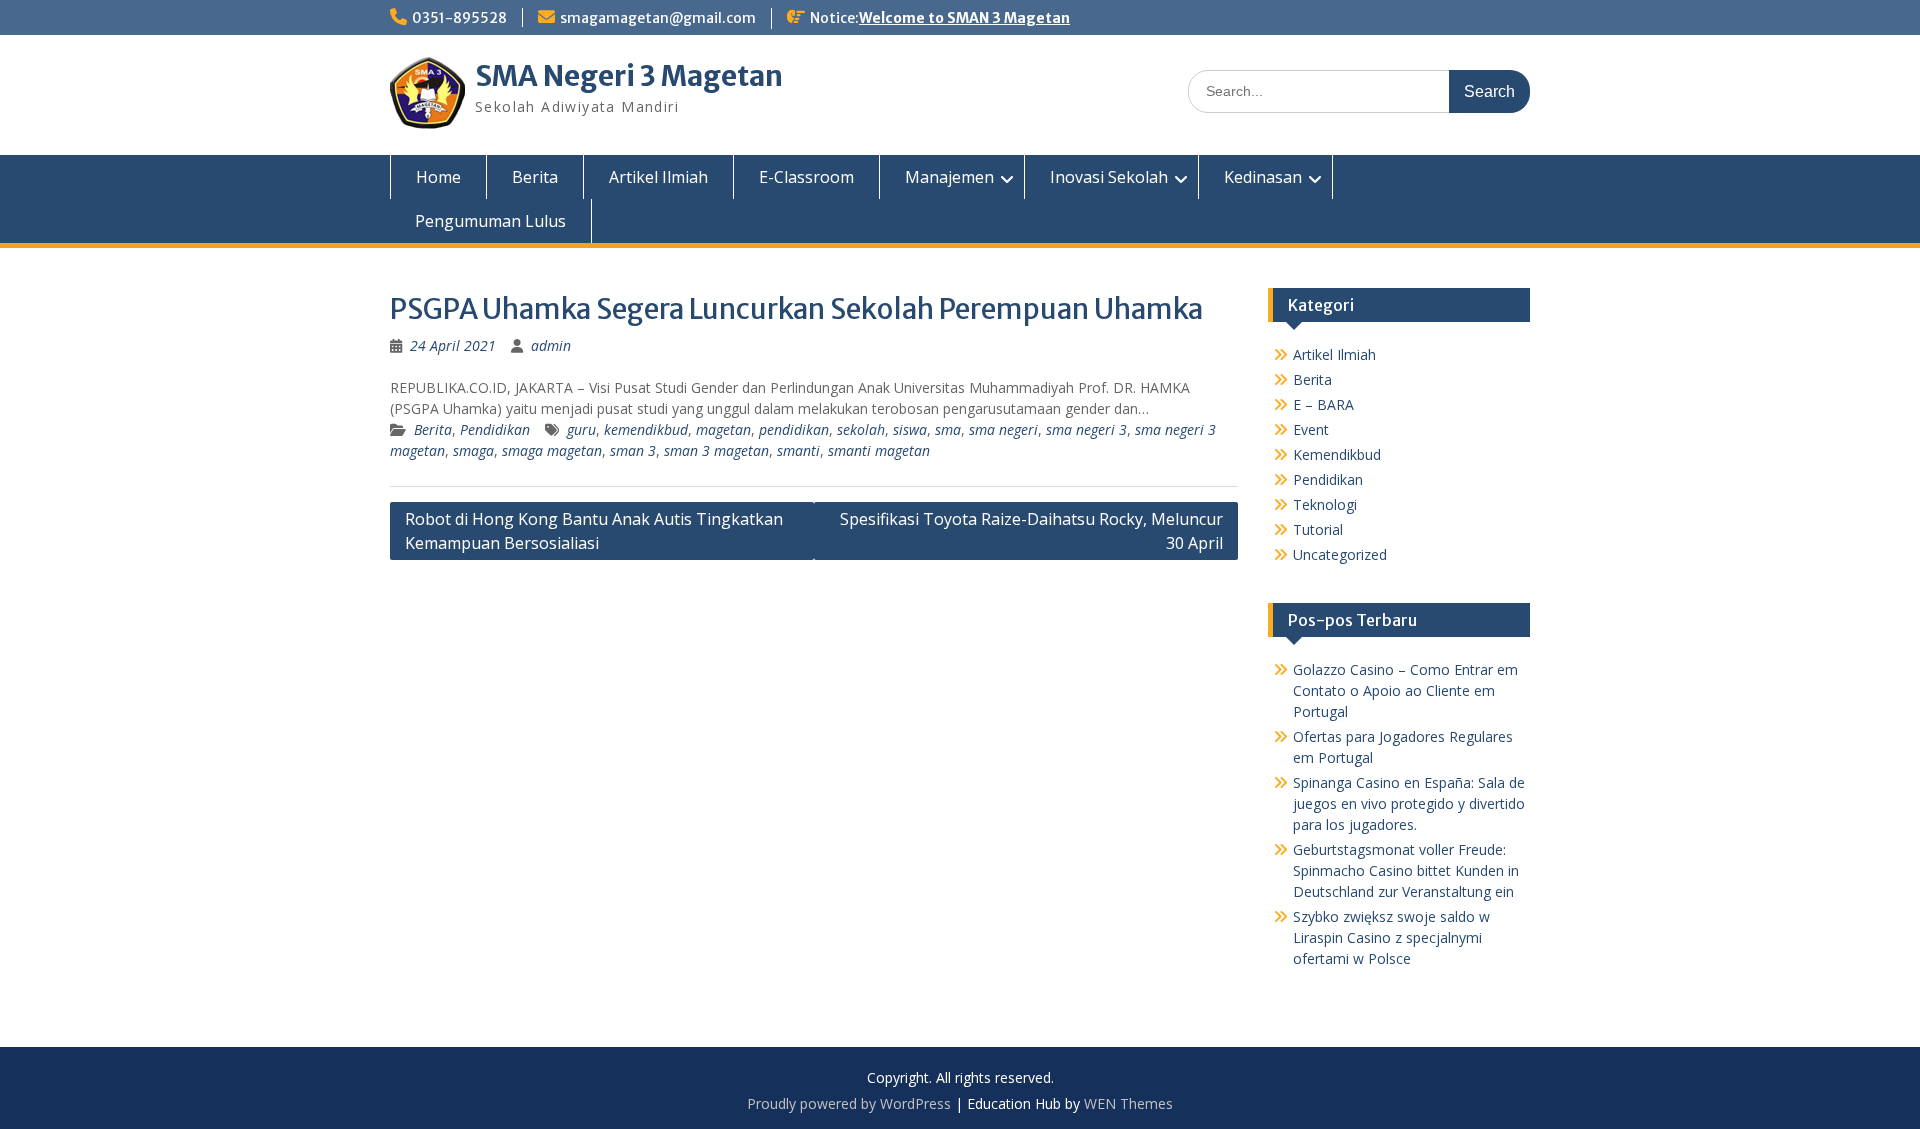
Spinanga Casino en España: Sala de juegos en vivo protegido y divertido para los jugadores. (1409, 803)
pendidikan (794, 429)
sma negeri (1003, 429)
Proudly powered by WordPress (849, 1103)
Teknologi (1325, 504)
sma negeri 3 (1086, 429)
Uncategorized (1340, 554)
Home (438, 177)
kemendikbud (646, 429)
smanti (798, 450)
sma (948, 429)
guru (581, 429)
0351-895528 (459, 18)
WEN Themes (1128, 1103)
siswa (910, 429)
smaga (473, 450)
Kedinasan (1263, 177)
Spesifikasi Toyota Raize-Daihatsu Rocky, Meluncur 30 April (1031, 531)
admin (551, 345)
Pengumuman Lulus (490, 221)
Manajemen (949, 177)
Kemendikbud (1337, 454)
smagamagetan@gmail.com (658, 18)
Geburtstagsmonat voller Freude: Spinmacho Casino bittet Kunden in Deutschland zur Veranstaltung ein (1406, 870)
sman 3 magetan (716, 450)
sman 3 (633, 450)
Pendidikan (495, 429)
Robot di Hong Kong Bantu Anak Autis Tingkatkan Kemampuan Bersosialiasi (594, 531)
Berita (535, 177)
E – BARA (1323, 404)
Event (1311, 429)
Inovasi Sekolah (1109, 177)
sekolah (861, 429)
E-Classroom (806, 177)
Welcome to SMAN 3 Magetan (964, 18)
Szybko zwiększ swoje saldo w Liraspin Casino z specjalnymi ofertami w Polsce (1391, 937)
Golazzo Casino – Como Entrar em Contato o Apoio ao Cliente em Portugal (1405, 690)
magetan (723, 429)
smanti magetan (879, 450)
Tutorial (1318, 529)
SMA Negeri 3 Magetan (629, 76)
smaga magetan (552, 450)
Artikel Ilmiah (658, 177)
